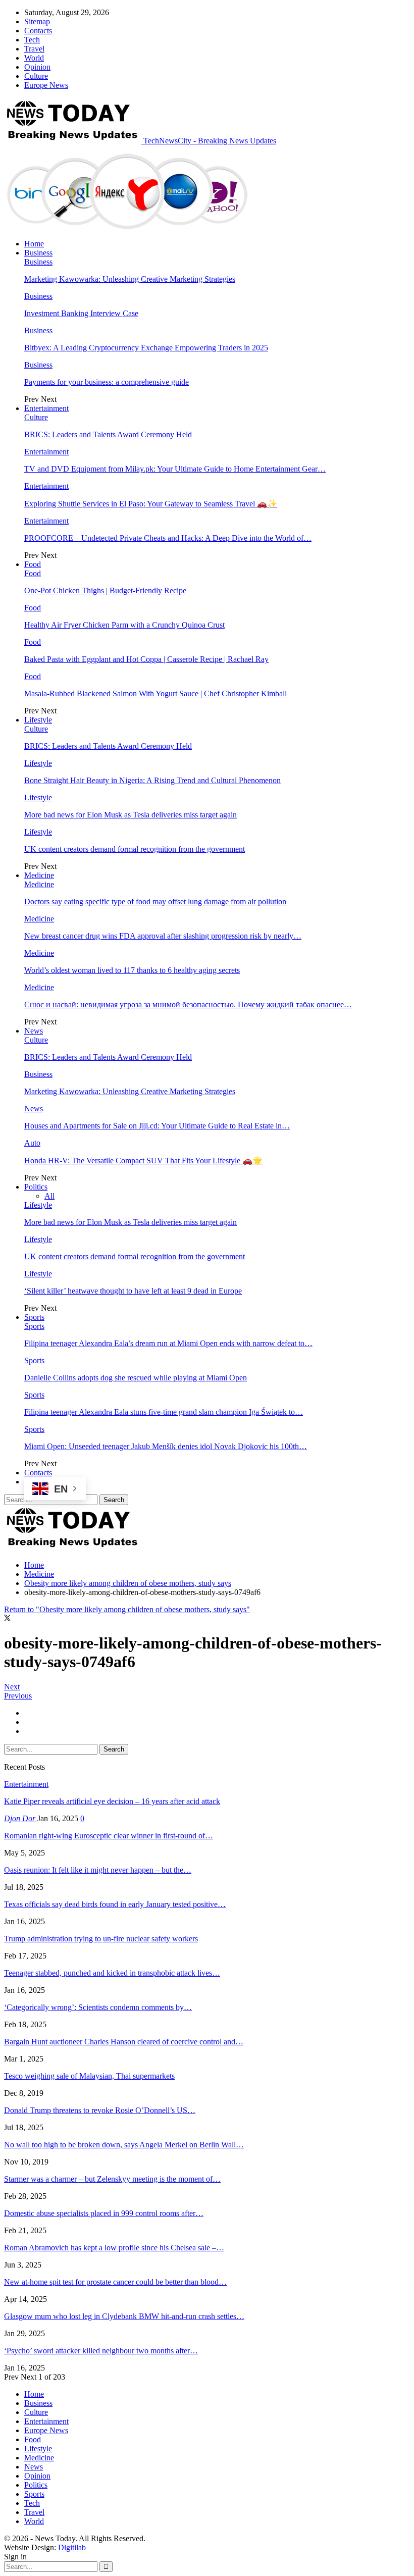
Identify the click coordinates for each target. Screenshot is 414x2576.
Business (38, 253)
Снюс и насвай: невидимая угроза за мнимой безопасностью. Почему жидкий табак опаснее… (188, 1004)
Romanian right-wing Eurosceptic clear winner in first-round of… (109, 1836)
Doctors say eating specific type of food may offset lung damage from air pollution (155, 901)
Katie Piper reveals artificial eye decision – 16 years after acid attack (112, 1801)
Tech (32, 40)
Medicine (39, 875)
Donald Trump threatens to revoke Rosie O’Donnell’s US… (100, 2110)
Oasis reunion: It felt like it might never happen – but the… (98, 1870)
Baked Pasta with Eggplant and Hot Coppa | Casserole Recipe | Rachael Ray (146, 659)
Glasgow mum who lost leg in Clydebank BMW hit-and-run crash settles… (124, 2316)
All (49, 1196)
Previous (18, 1696)
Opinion (37, 67)
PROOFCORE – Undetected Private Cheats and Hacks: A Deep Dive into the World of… (168, 538)
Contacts (38, 31)
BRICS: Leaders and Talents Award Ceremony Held (108, 434)
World (34, 58)
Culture (36, 76)
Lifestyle (38, 720)
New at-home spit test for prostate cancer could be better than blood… (115, 2282)
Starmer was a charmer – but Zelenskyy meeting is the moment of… (112, 2179)
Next (12, 1687)
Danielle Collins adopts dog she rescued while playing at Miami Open (136, 1378)
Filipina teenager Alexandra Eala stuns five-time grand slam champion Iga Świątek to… (164, 1412)
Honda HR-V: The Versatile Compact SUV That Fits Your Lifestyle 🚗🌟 (143, 1161)
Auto (32, 1143)
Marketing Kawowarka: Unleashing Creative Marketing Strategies (130, 279)
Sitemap (37, 21)
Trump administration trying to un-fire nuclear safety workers (101, 1939)
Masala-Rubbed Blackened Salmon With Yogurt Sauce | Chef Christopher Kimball (156, 693)
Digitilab (72, 2547)
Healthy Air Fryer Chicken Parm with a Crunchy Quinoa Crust (124, 625)
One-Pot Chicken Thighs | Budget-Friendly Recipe (105, 590)
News (34, 1031)
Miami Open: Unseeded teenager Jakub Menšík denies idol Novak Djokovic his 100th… (166, 1446)
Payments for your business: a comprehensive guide (107, 382)
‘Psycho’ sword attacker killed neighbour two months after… (101, 2351)
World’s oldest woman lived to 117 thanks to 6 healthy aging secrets (132, 970)
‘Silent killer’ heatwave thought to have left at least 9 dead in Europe (133, 1291)
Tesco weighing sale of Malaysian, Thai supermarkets (89, 2076)
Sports (34, 1317)
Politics (36, 1187)
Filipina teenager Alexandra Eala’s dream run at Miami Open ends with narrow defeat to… (168, 1343)
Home (34, 244)
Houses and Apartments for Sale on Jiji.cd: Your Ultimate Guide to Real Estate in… (157, 1126)
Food (33, 564)
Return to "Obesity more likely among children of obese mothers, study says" (127, 1609)
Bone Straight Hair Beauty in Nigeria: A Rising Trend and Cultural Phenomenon (152, 780)
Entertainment (46, 408)
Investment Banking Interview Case (81, 313)
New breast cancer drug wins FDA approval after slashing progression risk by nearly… (163, 936)
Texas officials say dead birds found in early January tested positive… (115, 1904)
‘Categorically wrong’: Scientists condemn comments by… (98, 2007)
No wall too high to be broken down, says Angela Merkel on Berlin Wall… (124, 2145)
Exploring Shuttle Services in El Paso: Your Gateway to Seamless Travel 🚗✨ (151, 504)
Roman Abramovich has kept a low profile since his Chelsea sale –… (114, 2248)
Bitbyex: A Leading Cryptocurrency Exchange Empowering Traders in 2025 (146, 348)
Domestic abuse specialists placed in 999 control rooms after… (104, 2213)
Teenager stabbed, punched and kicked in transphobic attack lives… (112, 1973)
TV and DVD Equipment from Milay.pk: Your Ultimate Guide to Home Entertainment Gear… (175, 469)
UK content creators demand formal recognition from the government (135, 849)
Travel (34, 49)
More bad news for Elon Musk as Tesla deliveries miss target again (131, 815)
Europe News (46, 85)
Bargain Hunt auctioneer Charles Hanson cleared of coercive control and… (124, 2042)
